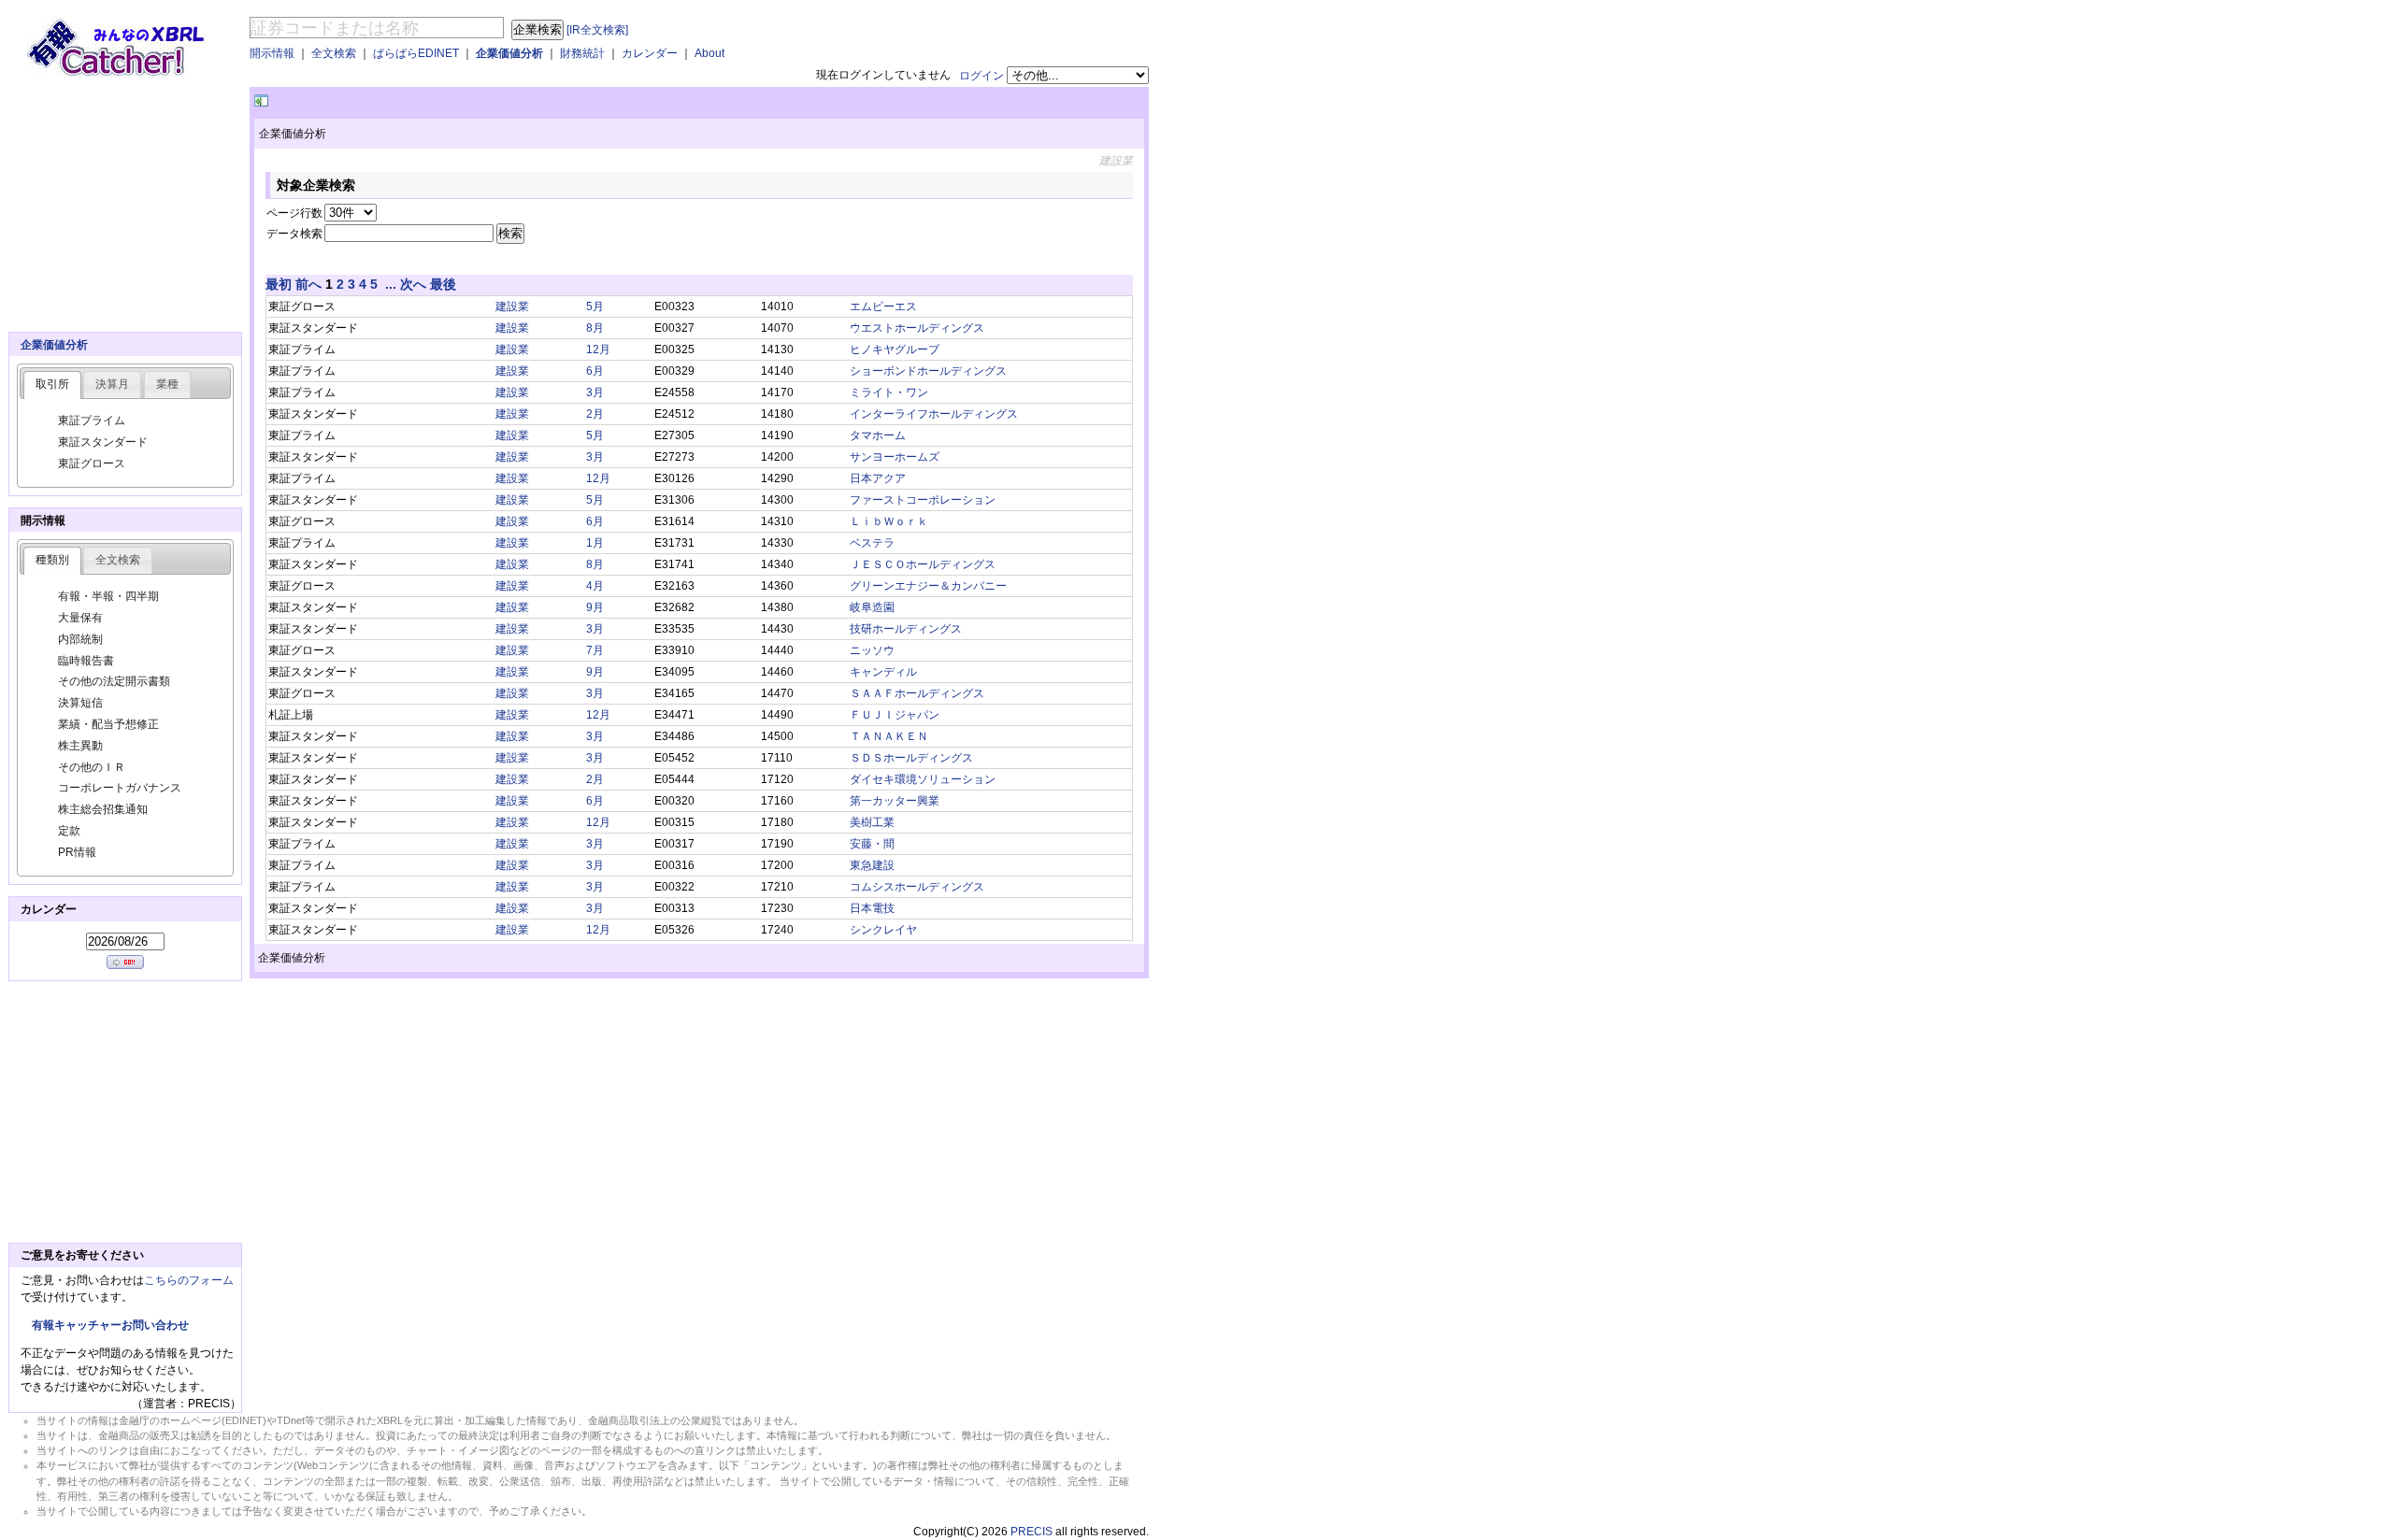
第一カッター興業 (895, 801)
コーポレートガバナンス (120, 788)
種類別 (52, 560)
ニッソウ (872, 650)
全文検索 (334, 53)
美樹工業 (872, 822)
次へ (413, 284)
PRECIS (1032, 1532)
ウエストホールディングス (917, 328)
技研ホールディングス (906, 629)
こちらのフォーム (189, 1280)
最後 (443, 284)
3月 (595, 392)
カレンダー (650, 53)
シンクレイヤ (883, 930)
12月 (598, 349)
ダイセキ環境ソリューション (923, 779)
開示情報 (272, 53)
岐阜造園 (872, 607)
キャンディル (883, 672)
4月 (595, 586)
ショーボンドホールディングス (928, 371)
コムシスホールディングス (917, 887)
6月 (595, 371)
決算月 (112, 384)
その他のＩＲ (92, 767)
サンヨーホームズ (895, 457)
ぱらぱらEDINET (416, 53)
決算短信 (80, 703)
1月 (595, 543)
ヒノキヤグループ (895, 349)
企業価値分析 (509, 53)
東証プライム (92, 421)
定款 (69, 831)
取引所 (52, 384)
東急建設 (872, 865)
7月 (595, 650)
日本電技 (872, 908)
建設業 (512, 307)
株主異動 (80, 746)
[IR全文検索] (597, 30)
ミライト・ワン (889, 392)
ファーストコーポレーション (923, 500)
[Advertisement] (491, 101)
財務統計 (582, 53)
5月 (595, 307)
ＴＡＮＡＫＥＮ (889, 736)
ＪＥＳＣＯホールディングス (923, 564)
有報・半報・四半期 (108, 596)
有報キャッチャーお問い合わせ (110, 1325)
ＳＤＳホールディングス (911, 758)
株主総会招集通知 (103, 809)
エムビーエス (883, 307)
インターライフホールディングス (934, 414)
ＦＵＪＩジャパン (895, 715)
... (391, 284)
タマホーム (878, 435)
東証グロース (92, 463)
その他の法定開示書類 (114, 681)
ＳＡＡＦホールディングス (917, 693)
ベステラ (872, 543)
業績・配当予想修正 (108, 724)
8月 (595, 328)
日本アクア (878, 478)
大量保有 (80, 618)
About (709, 53)
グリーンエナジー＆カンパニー (928, 586)
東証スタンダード (103, 442)
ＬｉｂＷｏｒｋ (889, 521)
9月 (595, 607)
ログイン (982, 76)
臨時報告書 (86, 661)
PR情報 (77, 852)
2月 (595, 414)
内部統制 (80, 639)
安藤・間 (872, 844)
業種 (167, 384)
